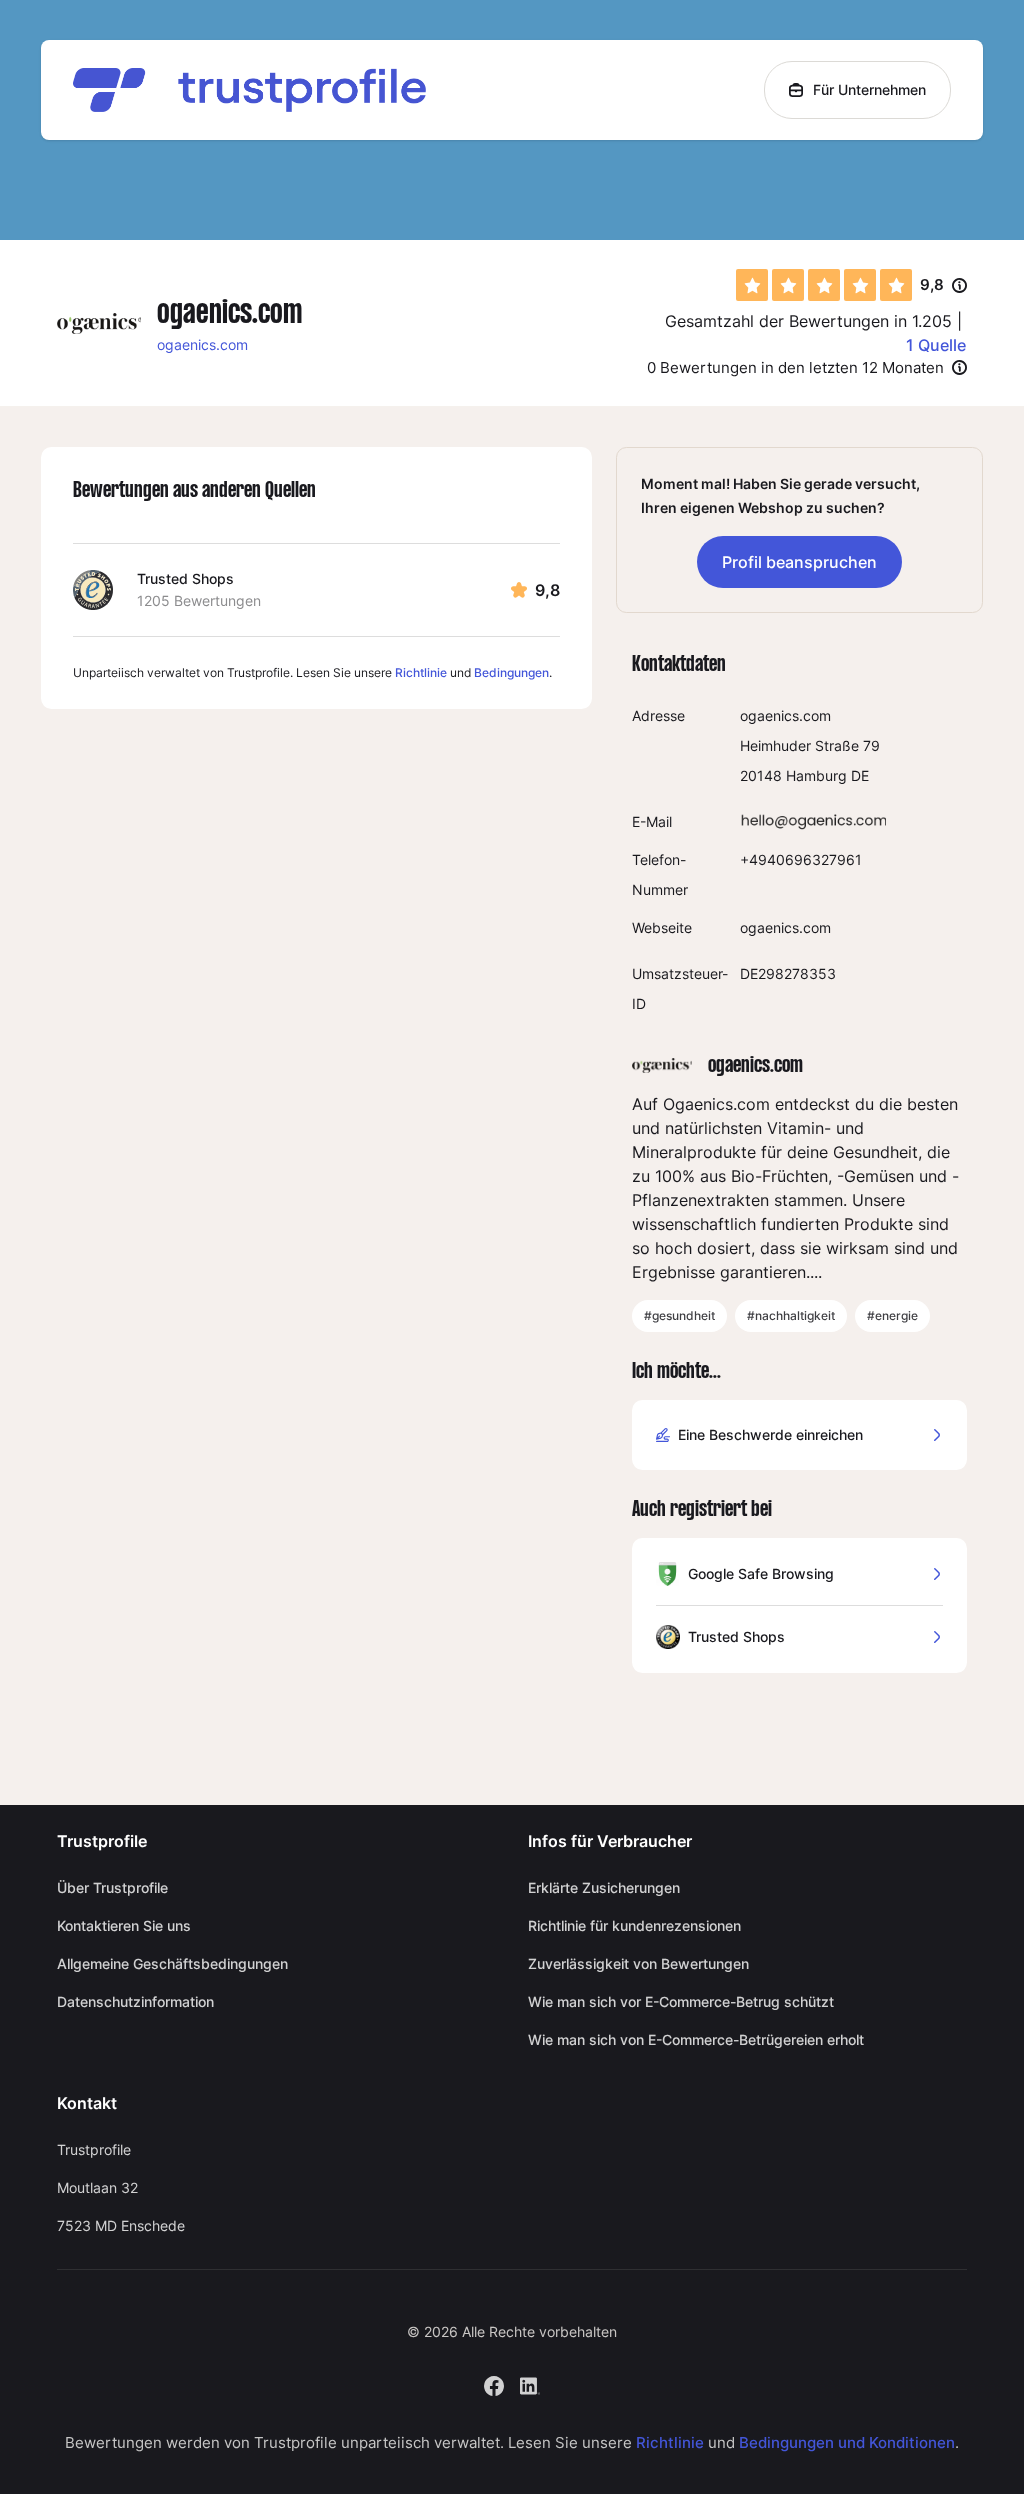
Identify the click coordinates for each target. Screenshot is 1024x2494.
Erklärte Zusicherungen (604, 1887)
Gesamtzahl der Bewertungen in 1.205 (808, 321)
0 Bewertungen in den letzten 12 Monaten (795, 367)
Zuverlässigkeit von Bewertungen (638, 1963)
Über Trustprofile (112, 1887)
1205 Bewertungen (199, 600)
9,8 (943, 286)
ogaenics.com (202, 344)
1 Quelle (936, 345)
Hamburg (816, 775)
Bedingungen (511, 672)
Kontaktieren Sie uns (124, 1925)
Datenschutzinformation (135, 2001)
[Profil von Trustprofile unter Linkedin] (530, 2383)
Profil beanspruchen (799, 562)
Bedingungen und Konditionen (847, 2442)
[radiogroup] (824, 285)
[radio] (752, 285)
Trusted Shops (185, 578)
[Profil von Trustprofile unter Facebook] (494, 2383)
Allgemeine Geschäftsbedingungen (172, 1963)
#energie (892, 1315)
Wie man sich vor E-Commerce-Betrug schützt (681, 2001)
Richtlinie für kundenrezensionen (634, 1925)
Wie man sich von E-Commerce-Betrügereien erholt (696, 2039)
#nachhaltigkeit (791, 1315)
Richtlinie (421, 672)
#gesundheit (679, 1315)
